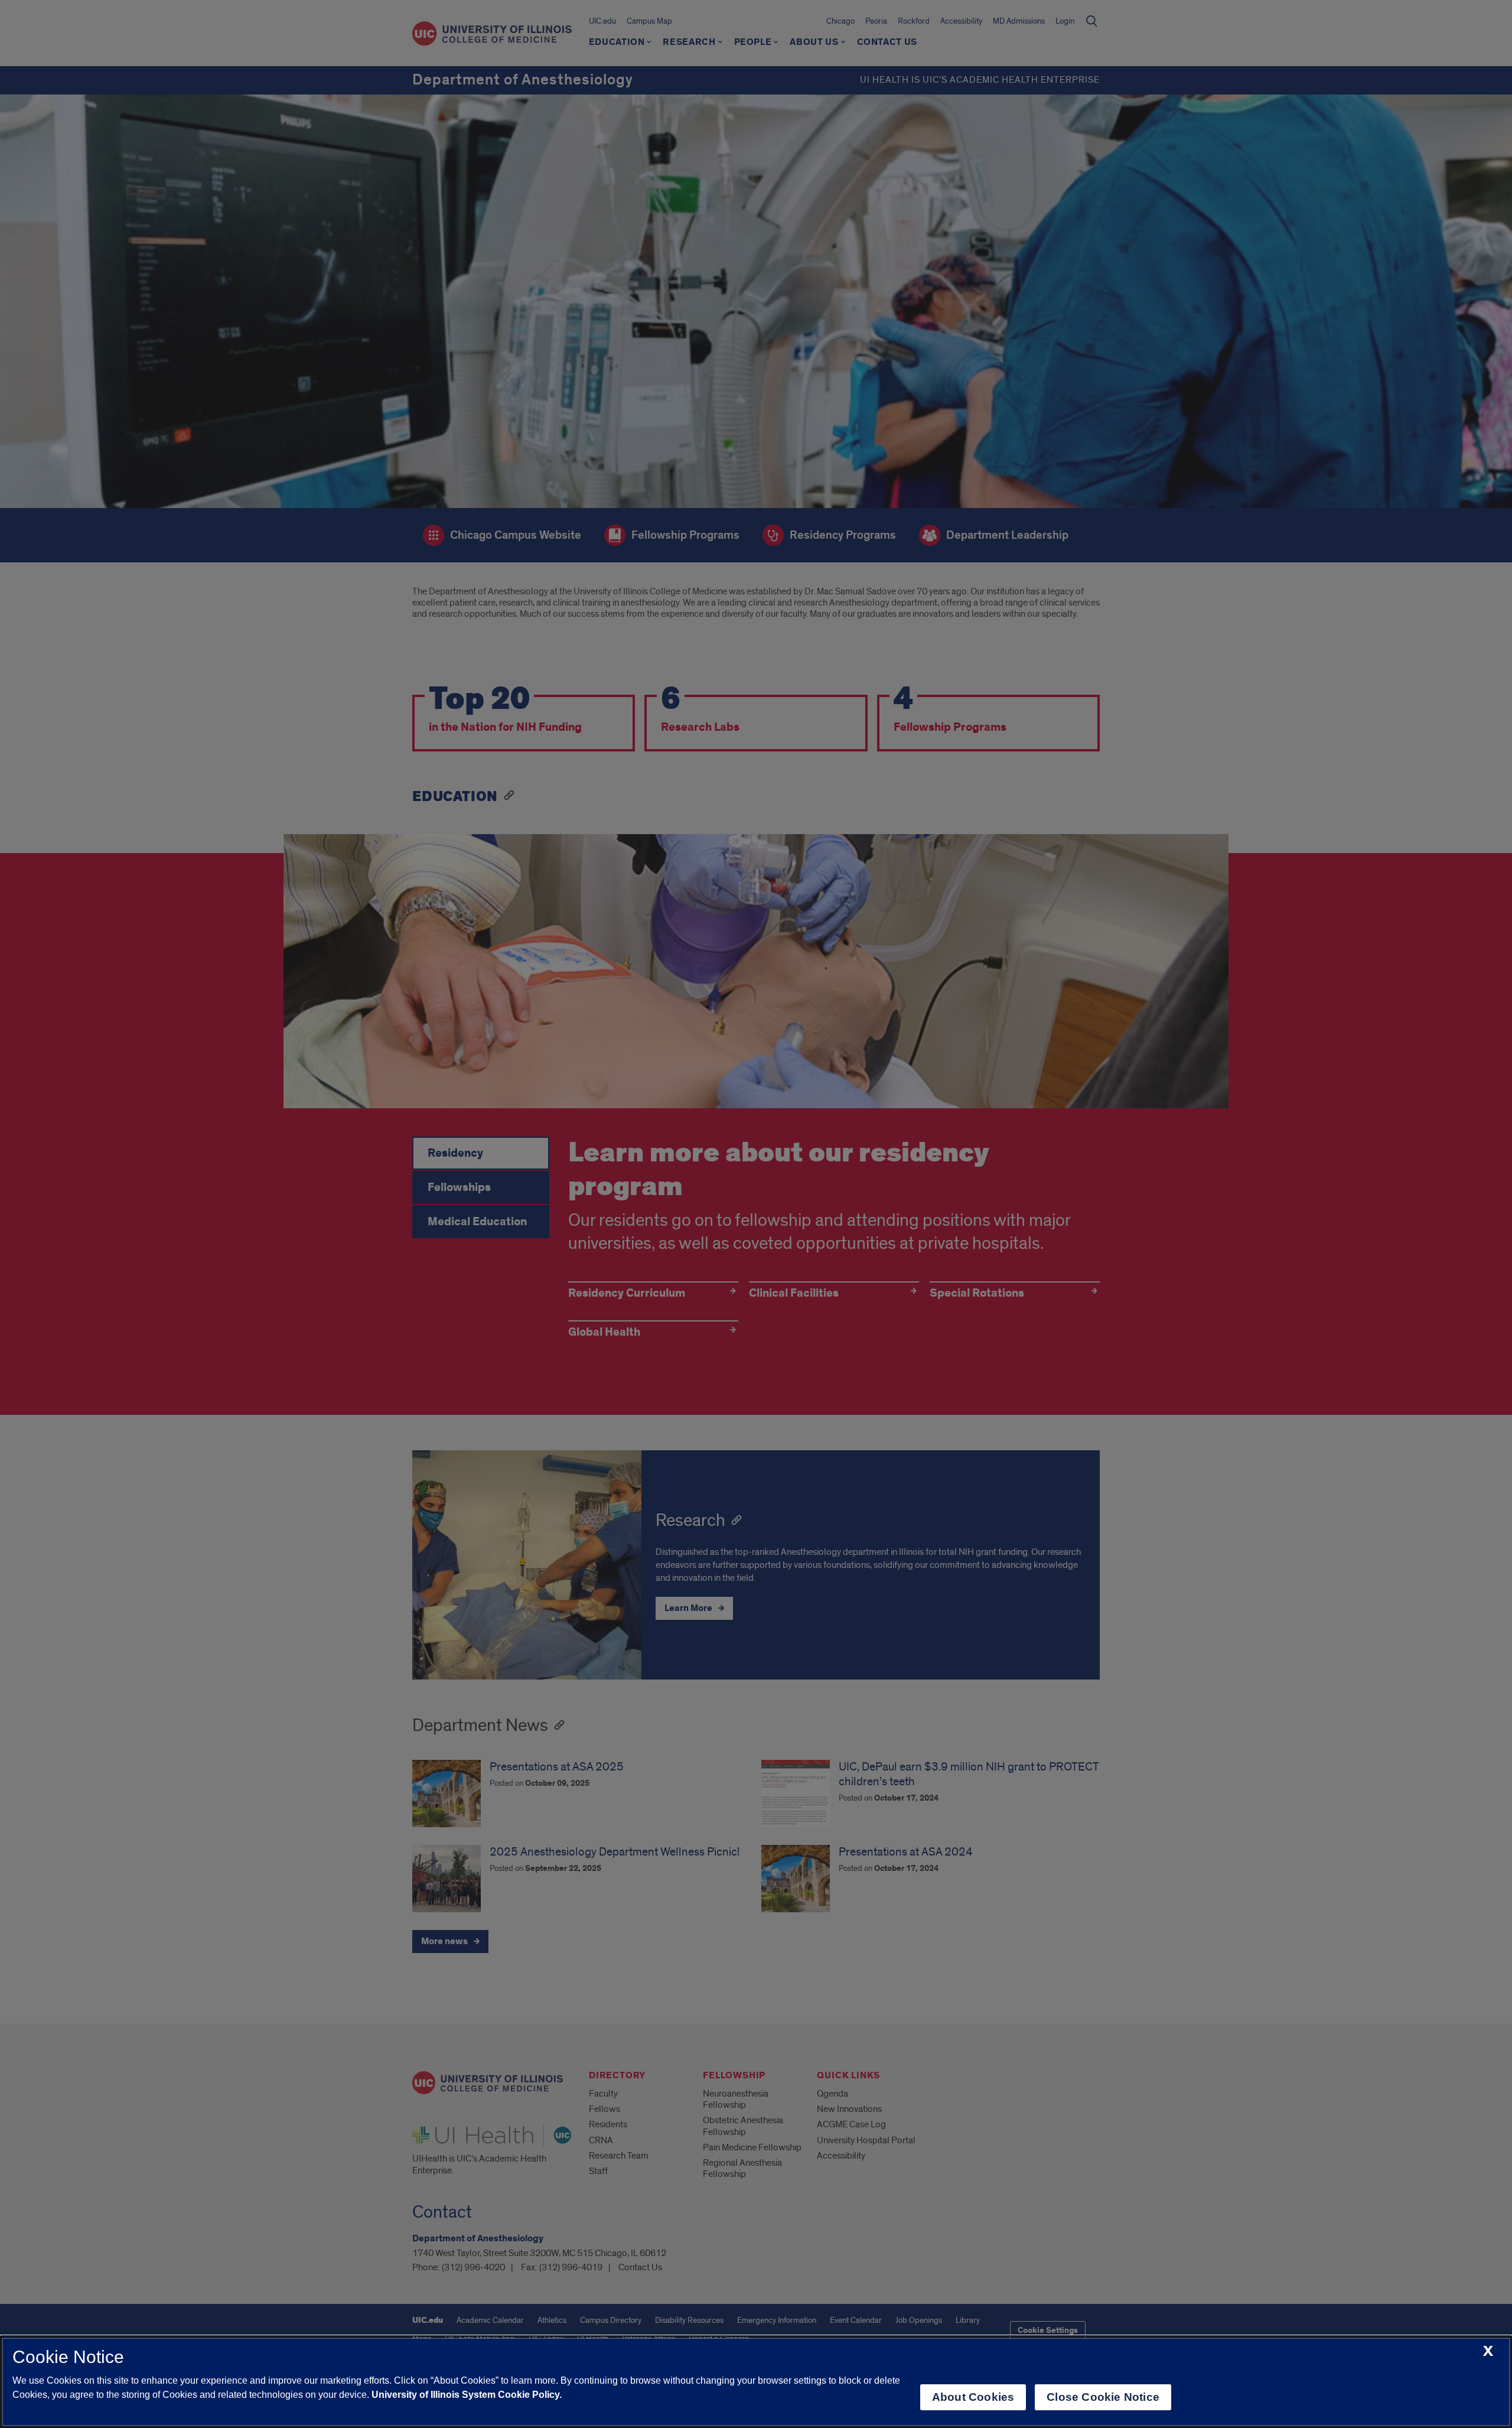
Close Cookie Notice (1103, 2397)
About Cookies (973, 2397)
